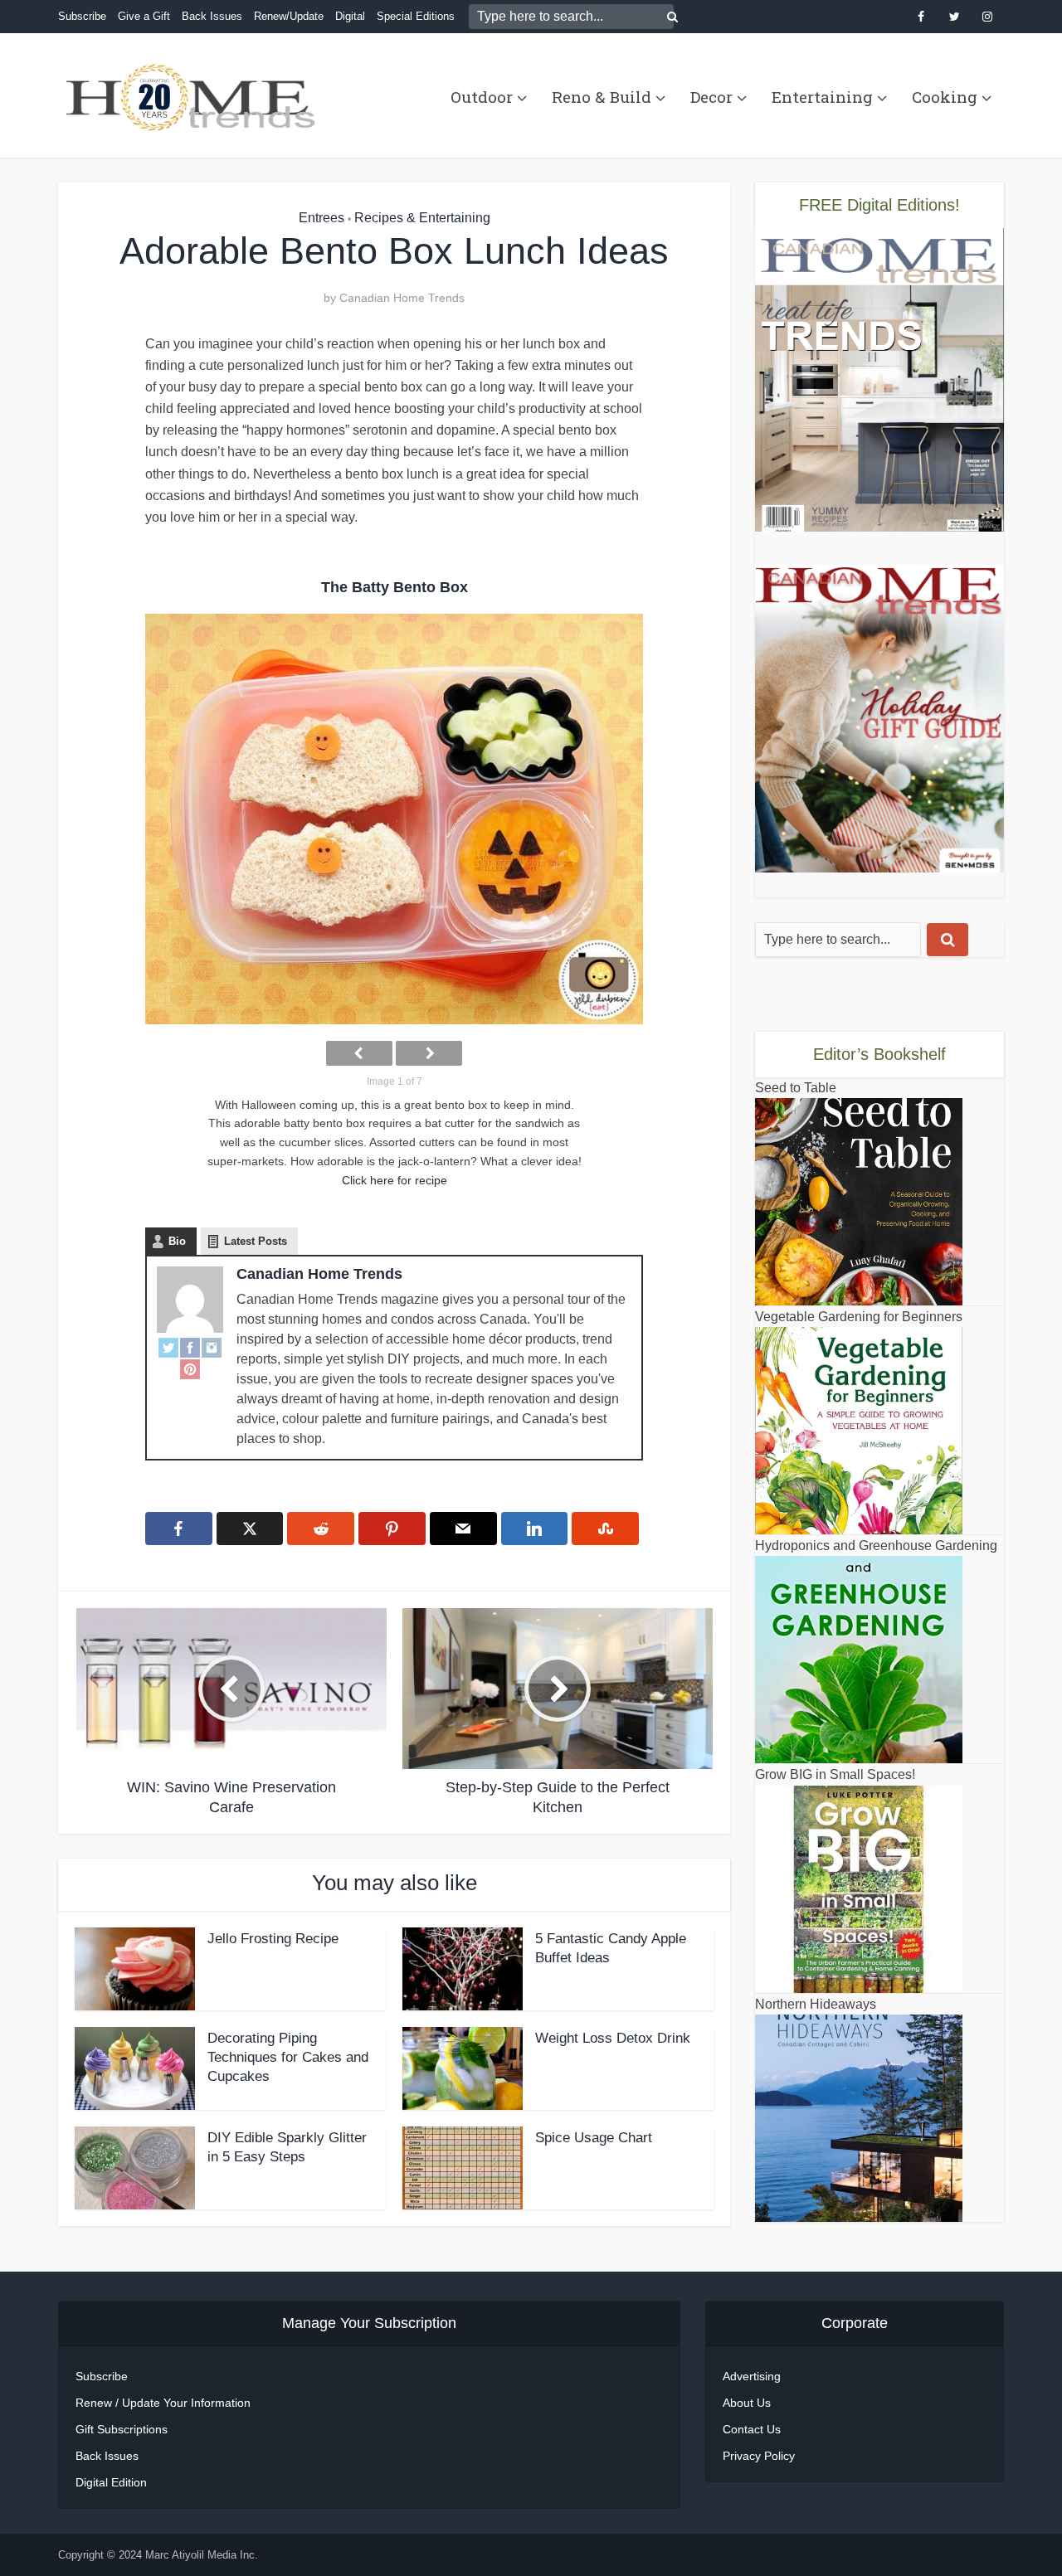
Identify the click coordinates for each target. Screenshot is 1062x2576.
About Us (747, 2403)
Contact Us (752, 2429)
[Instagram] (212, 1348)
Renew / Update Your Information (163, 2403)
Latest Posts (256, 1241)
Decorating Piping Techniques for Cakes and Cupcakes (288, 2057)
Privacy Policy (759, 2456)
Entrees (322, 218)
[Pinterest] (190, 1369)
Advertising (752, 2376)
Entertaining (822, 97)
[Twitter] (168, 1348)
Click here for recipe (395, 1180)
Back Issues (212, 16)
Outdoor (482, 97)
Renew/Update (289, 16)
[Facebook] (190, 1348)
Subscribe (82, 16)
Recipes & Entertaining (422, 218)
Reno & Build (602, 97)
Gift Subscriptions (122, 2429)
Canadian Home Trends (402, 298)
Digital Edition (111, 2482)
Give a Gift (144, 16)
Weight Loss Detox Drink (613, 2038)
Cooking (945, 97)
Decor (711, 97)
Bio (177, 1241)
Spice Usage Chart (594, 2138)
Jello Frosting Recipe (273, 1939)
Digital (350, 16)
